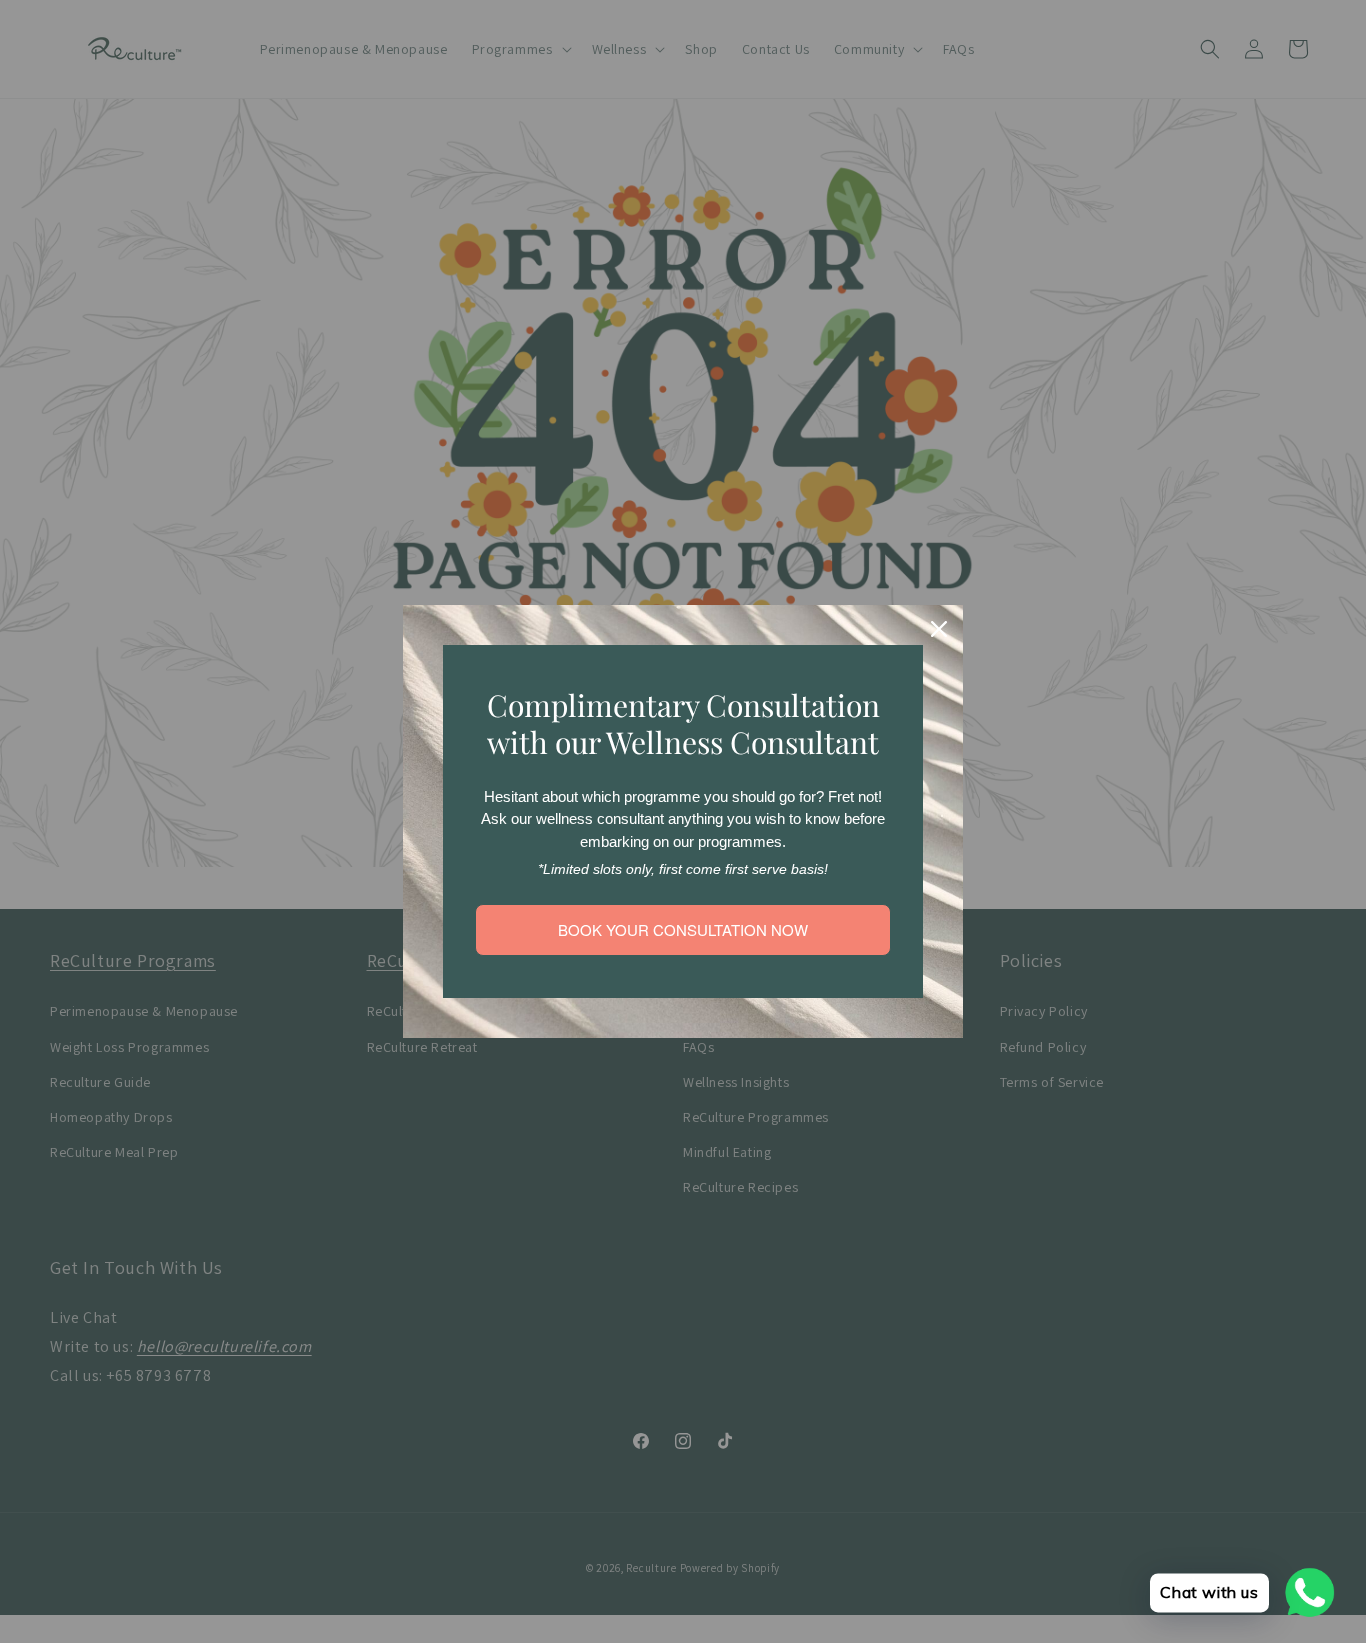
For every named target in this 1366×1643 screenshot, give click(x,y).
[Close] (939, 629)
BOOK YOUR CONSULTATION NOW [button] (683, 929)
